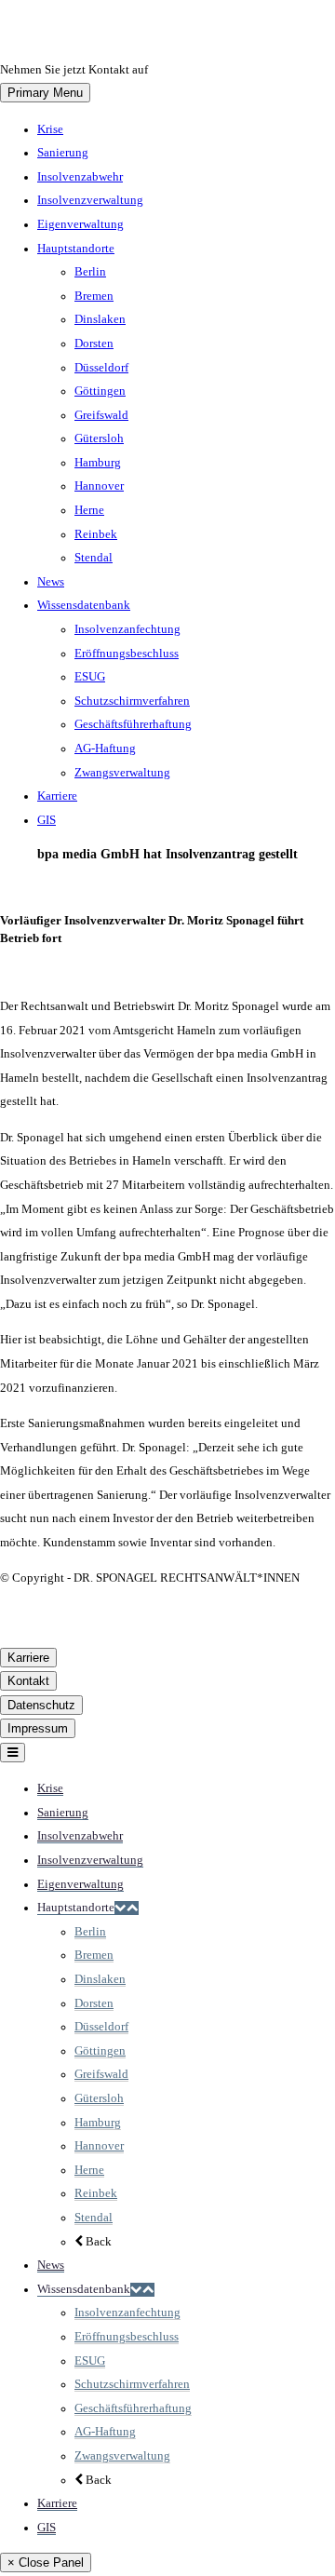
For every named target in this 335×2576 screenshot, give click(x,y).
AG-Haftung (105, 749)
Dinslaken (100, 319)
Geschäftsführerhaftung (133, 724)
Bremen (94, 296)
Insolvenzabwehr (80, 177)
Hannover (99, 486)
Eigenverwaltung (80, 224)
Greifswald (101, 415)
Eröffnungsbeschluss (127, 654)
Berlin (90, 272)
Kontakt (28, 1681)
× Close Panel (46, 2563)
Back (97, 2242)
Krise (50, 129)
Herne (89, 510)
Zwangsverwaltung (122, 773)
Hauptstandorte (76, 249)
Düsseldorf (101, 368)
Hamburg (98, 463)
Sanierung (63, 153)
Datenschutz (41, 1705)
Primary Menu (45, 93)
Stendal (94, 558)
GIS (47, 820)
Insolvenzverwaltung (90, 200)
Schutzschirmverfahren (132, 701)
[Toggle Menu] (13, 1753)
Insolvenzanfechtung (127, 629)
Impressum (38, 1728)
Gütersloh (99, 438)
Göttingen (100, 391)
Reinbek (96, 534)
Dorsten (94, 344)
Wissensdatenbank (84, 605)
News (51, 582)
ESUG (90, 677)
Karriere (57, 796)
